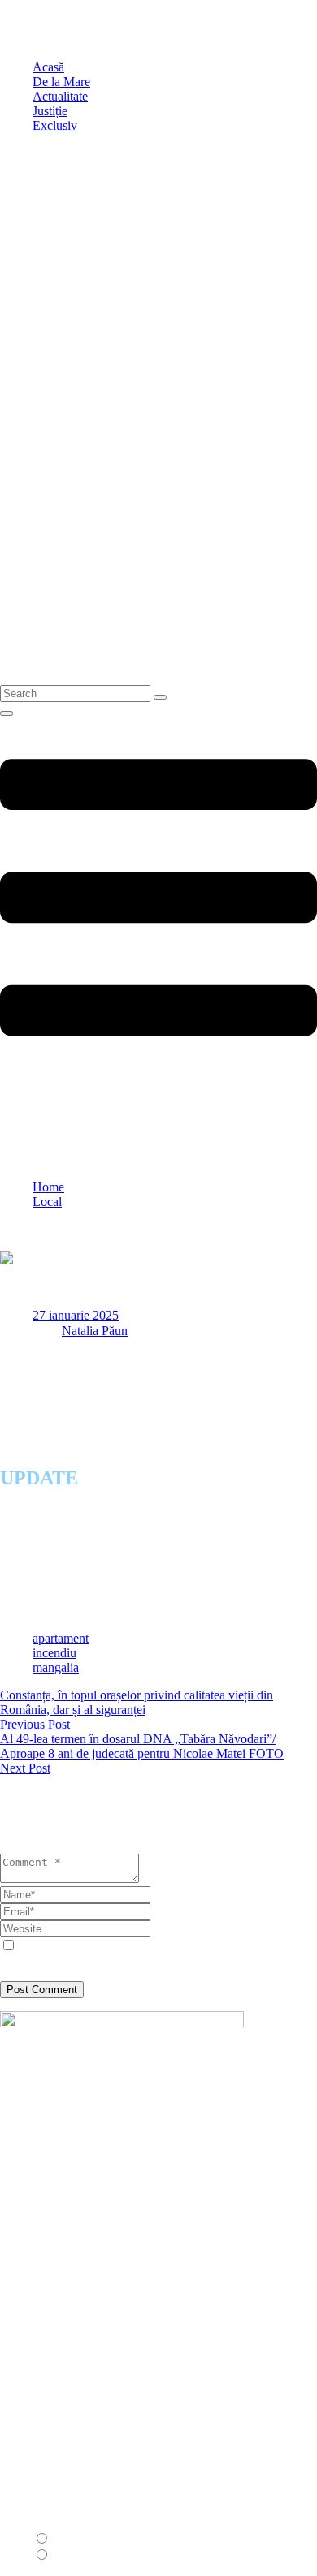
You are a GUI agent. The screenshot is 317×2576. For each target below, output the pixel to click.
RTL (65, 2555)
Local (47, 1202)
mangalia (56, 1667)
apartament (61, 1638)
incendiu (54, 1653)
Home (48, 1187)
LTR (65, 2539)
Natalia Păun (95, 1331)
